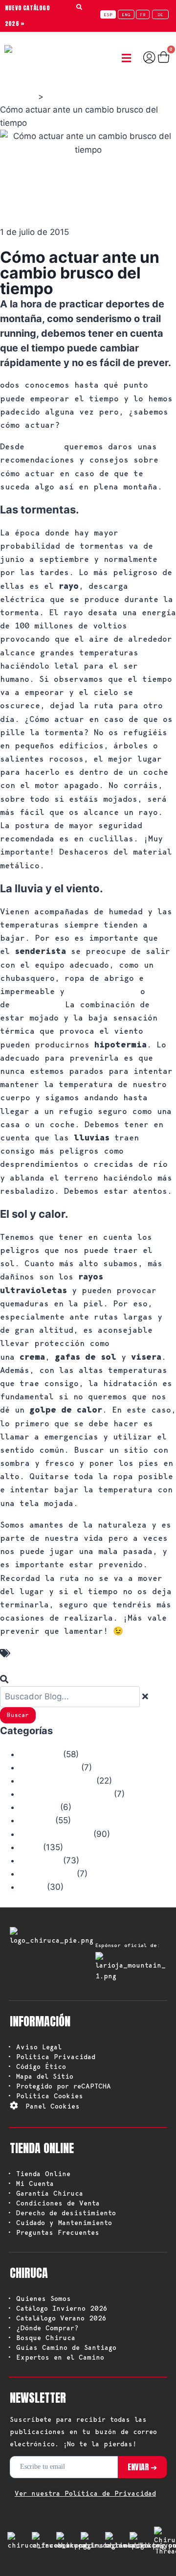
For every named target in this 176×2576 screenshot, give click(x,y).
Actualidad (40, 1755)
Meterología (44, 1653)
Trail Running (47, 1874)
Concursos (39, 1808)
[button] (129, 58)
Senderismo (40, 1861)
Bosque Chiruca (49, 1768)
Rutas (30, 1848)
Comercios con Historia (66, 1794)
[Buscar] (7, 1679)
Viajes (32, 1887)
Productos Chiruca (55, 1834)
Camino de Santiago (57, 1781)
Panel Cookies (53, 2106)
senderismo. (37, 1005)
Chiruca (44, 447)
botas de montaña (102, 992)
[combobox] (70, 1697)
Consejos (36, 1821)
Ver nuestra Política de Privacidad (85, 2493)
